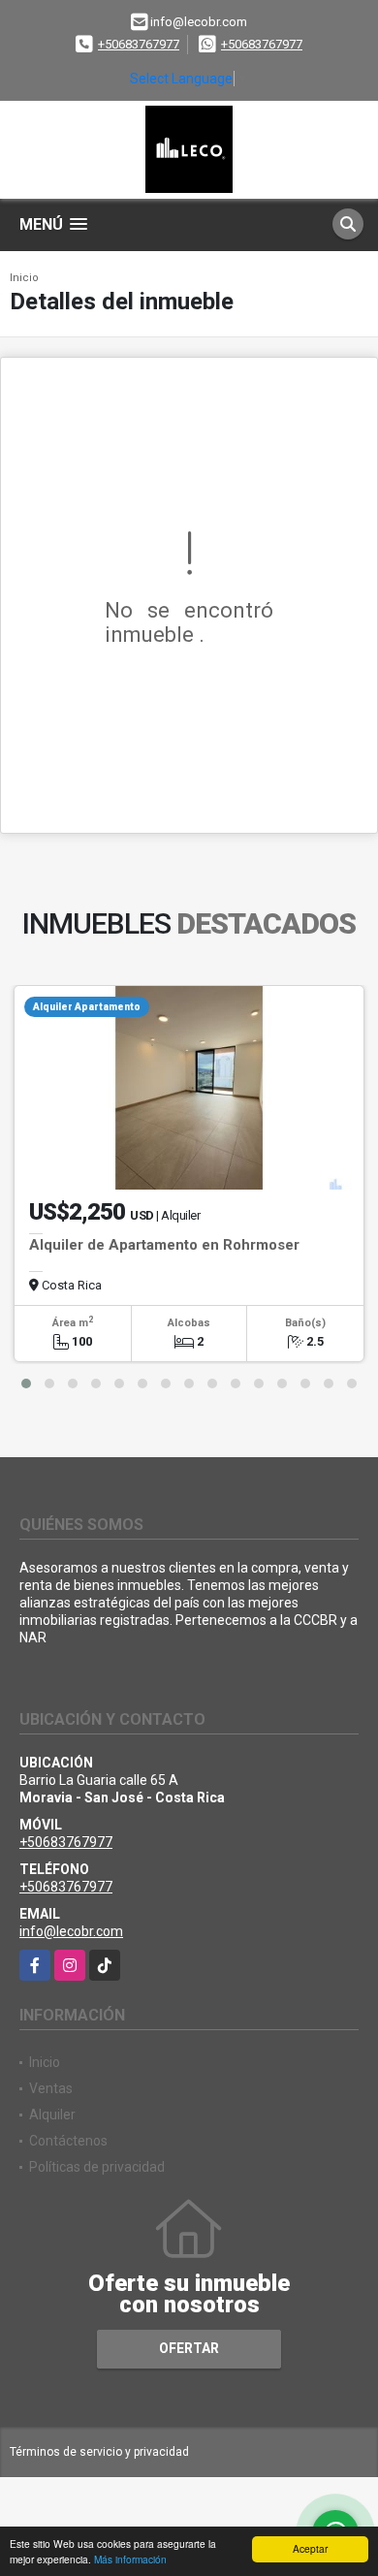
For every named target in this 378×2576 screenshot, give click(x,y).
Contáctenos (68, 2141)
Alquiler (52, 2115)
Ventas (51, 2088)
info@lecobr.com (71, 1931)
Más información (130, 2559)
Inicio (24, 278)
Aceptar (310, 2548)
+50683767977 (139, 44)
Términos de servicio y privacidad (99, 2452)
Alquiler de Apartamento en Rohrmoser (164, 1245)
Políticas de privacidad (97, 2167)
